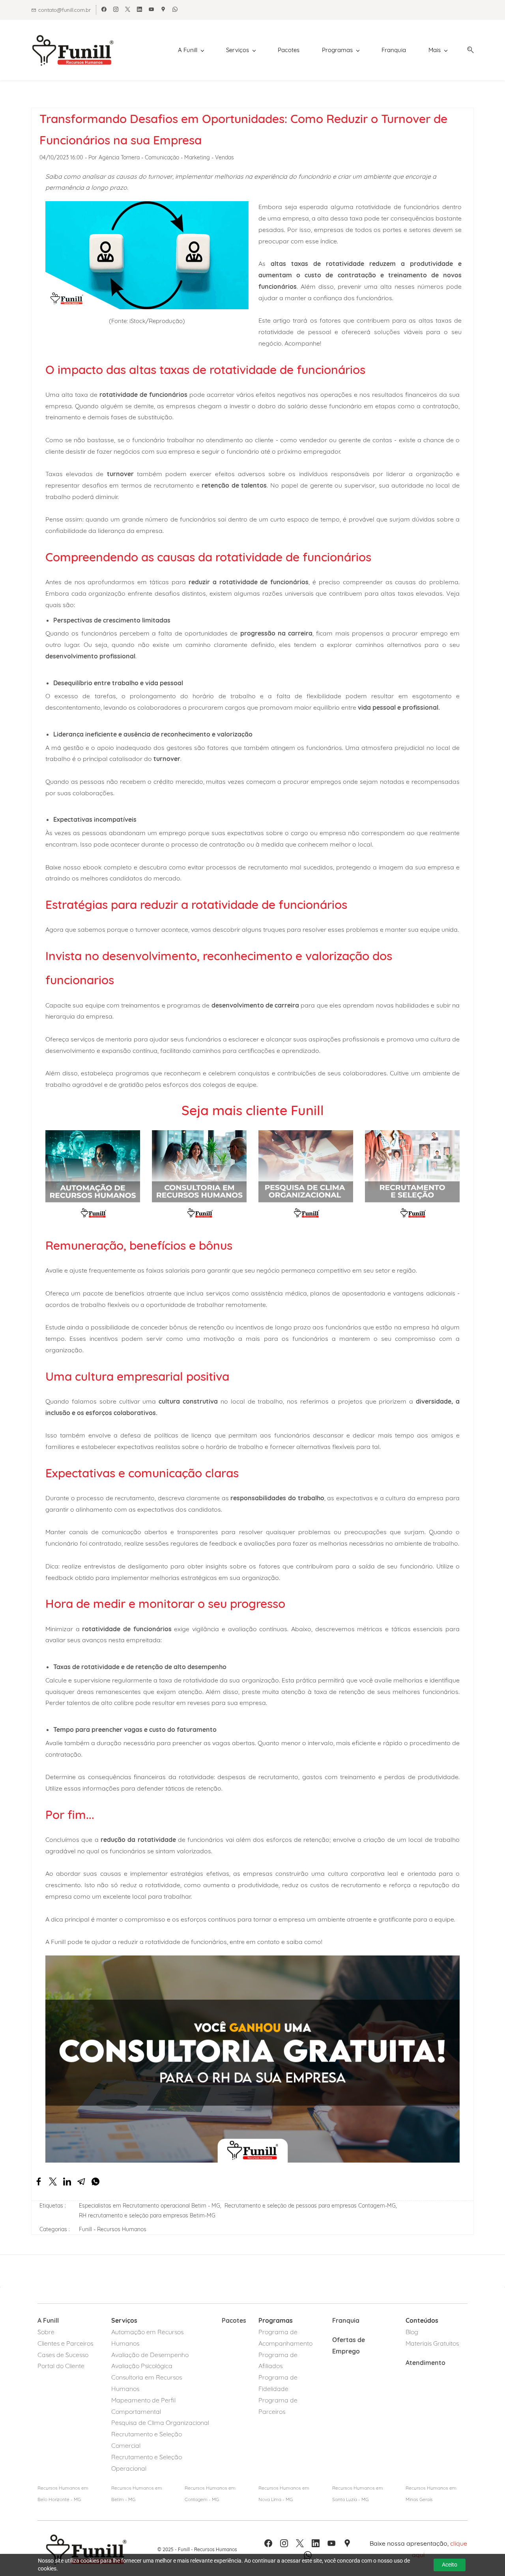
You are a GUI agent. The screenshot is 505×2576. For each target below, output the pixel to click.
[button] (468, 50)
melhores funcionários (426, 1692)
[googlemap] (163, 10)
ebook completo (107, 867)
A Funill (48, 2320)
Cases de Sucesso (63, 2355)
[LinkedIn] (316, 2543)
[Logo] (73, 50)
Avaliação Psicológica (142, 2366)
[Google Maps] (347, 2543)
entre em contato (255, 1942)
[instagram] (116, 10)
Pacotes (234, 2320)
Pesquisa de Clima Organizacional (160, 2423)
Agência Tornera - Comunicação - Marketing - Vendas (166, 157)
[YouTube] (331, 2543)
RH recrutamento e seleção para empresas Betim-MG (147, 2215)
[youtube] (151, 10)
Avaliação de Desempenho (150, 2355)
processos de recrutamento (247, 867)
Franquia (347, 2320)
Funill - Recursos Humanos (113, 2229)
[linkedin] (139, 10)
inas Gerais (421, 2499)
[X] (300, 2543)
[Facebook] (268, 2543)
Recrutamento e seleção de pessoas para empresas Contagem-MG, (312, 2206)
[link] (39, 2182)
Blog (412, 2332)
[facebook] (104, 10)
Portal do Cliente (61, 2366)
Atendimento (426, 2363)
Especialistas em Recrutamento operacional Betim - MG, (152, 2206)
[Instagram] (284, 2543)
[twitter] (128, 10)
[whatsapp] (175, 10)
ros (281, 2411)
